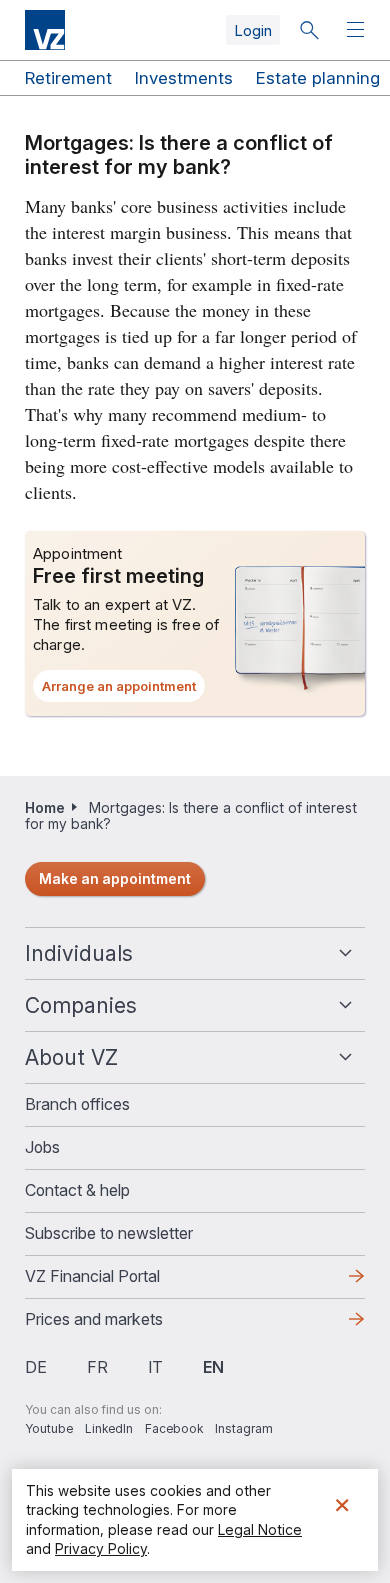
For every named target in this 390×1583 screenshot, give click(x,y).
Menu (358, 30)
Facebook (174, 1428)
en (213, 1367)
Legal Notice (260, 1529)
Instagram (244, 1428)
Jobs (42, 1147)
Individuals (79, 953)
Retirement (68, 78)
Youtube (49, 1428)
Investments (184, 78)
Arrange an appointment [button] (123, 690)
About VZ (71, 1057)
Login (253, 30)
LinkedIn (109, 1428)
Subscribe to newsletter (109, 1233)
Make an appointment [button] (115, 878)
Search (309, 30)
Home (45, 807)
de (36, 1367)
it (155, 1367)
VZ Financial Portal (124, 1282)
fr (97, 1367)
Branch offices (77, 1104)
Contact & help (77, 1190)
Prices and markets (126, 1325)
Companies (81, 1005)
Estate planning (318, 78)
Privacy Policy (101, 1548)
